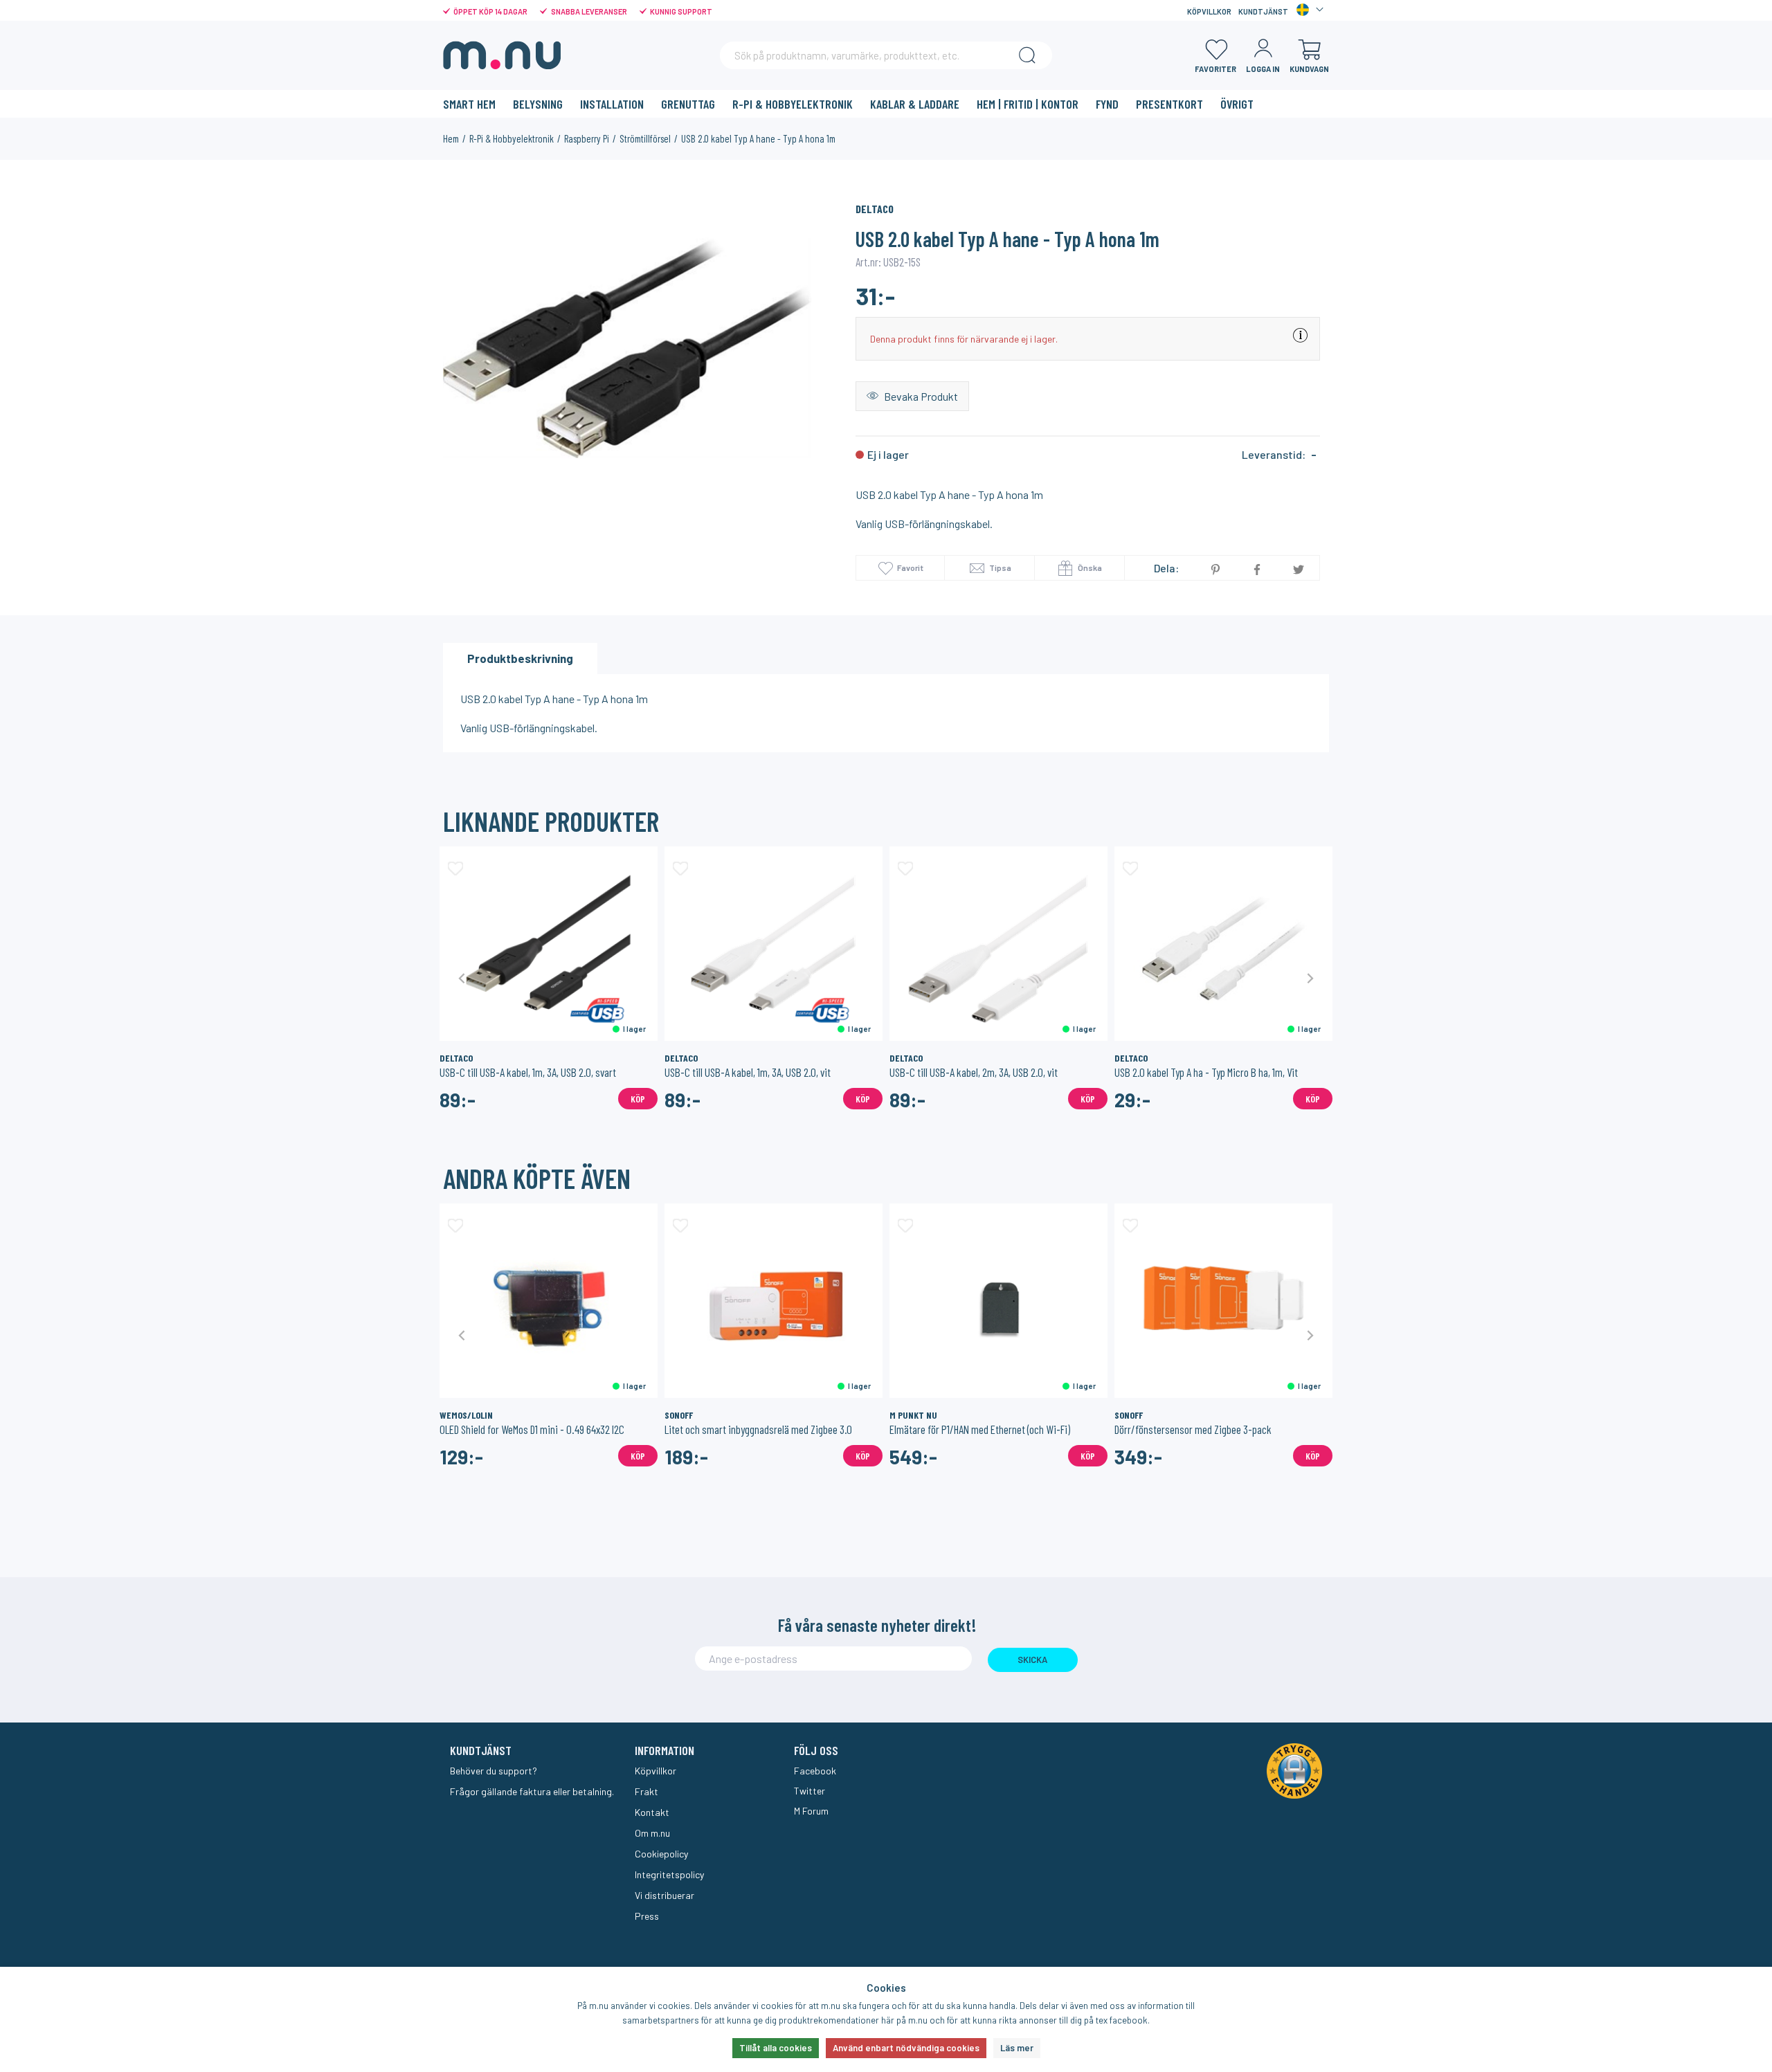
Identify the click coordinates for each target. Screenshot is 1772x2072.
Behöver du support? (494, 1771)
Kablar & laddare (915, 104)
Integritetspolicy (669, 1874)
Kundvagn (1309, 69)
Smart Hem (469, 104)
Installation (612, 104)
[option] (627, 348)
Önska (1089, 567)
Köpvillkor (1209, 11)
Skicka (1032, 1660)
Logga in (1263, 69)
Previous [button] (462, 978)
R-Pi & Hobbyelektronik (793, 104)
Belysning (538, 104)
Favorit (910, 567)
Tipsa (1000, 567)
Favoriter (1215, 69)
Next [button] (1310, 978)
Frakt (647, 1791)
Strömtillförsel (645, 138)
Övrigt (1237, 104)
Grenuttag (688, 104)
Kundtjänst (1263, 11)
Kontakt (652, 1812)
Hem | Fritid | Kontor (1028, 104)
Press (647, 1916)
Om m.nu (652, 1833)
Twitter (810, 1791)
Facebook (815, 1771)
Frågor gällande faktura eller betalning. (532, 1791)
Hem (451, 138)
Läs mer (1017, 2048)
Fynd (1107, 104)
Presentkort (1169, 104)
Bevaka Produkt (920, 396)
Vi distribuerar (664, 1895)
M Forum (811, 1811)
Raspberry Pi (587, 138)
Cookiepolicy (661, 1854)
